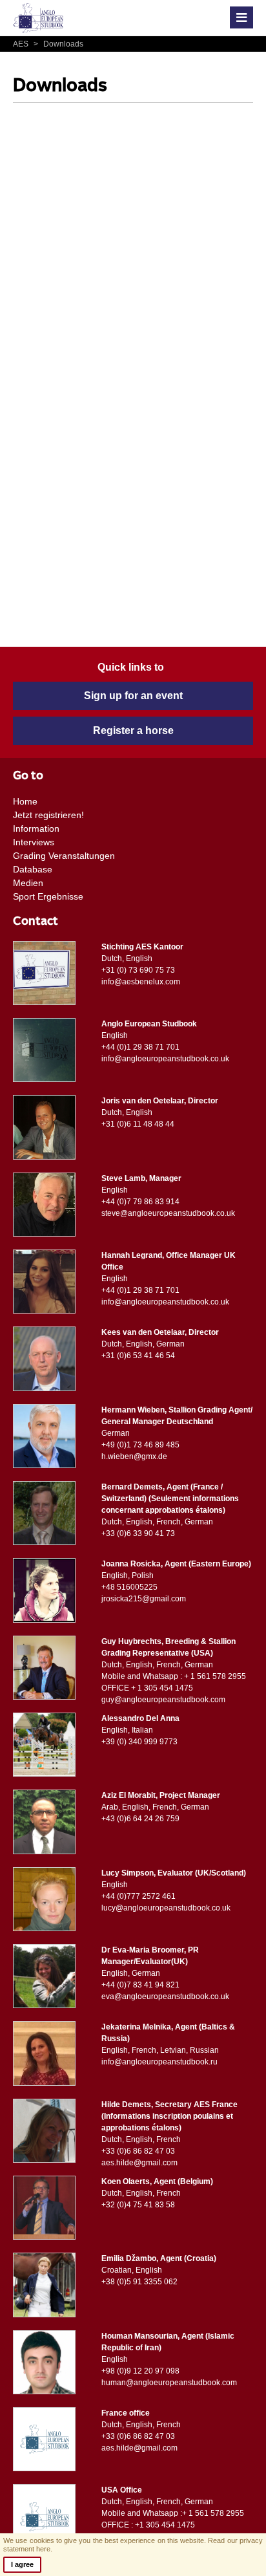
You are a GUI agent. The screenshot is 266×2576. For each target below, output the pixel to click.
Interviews (34, 842)
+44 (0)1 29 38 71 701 (140, 1047)
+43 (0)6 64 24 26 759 (140, 1819)
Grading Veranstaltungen (64, 856)
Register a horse (133, 731)
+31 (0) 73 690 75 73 (138, 970)
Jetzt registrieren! (48, 815)
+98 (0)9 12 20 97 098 (140, 2371)
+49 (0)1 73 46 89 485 (140, 1445)
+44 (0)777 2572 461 (138, 1896)
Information (36, 828)
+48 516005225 (129, 1587)
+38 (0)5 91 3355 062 (139, 2282)
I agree (22, 2564)
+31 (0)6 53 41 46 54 (138, 1356)
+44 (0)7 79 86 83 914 (140, 1202)
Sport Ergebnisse (48, 896)
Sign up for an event (133, 696)
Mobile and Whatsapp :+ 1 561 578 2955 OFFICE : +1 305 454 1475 (173, 2519)
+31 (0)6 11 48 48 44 (138, 1124)
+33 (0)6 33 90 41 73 (138, 1533)
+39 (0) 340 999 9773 (139, 1742)
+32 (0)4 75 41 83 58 (138, 2205)
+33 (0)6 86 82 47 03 (138, 2151)
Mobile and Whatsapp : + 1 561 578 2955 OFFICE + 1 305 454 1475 (174, 1682)
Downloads (58, 44)
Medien (28, 883)
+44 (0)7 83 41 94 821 (140, 1985)
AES (22, 44)
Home (25, 801)
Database (33, 869)
